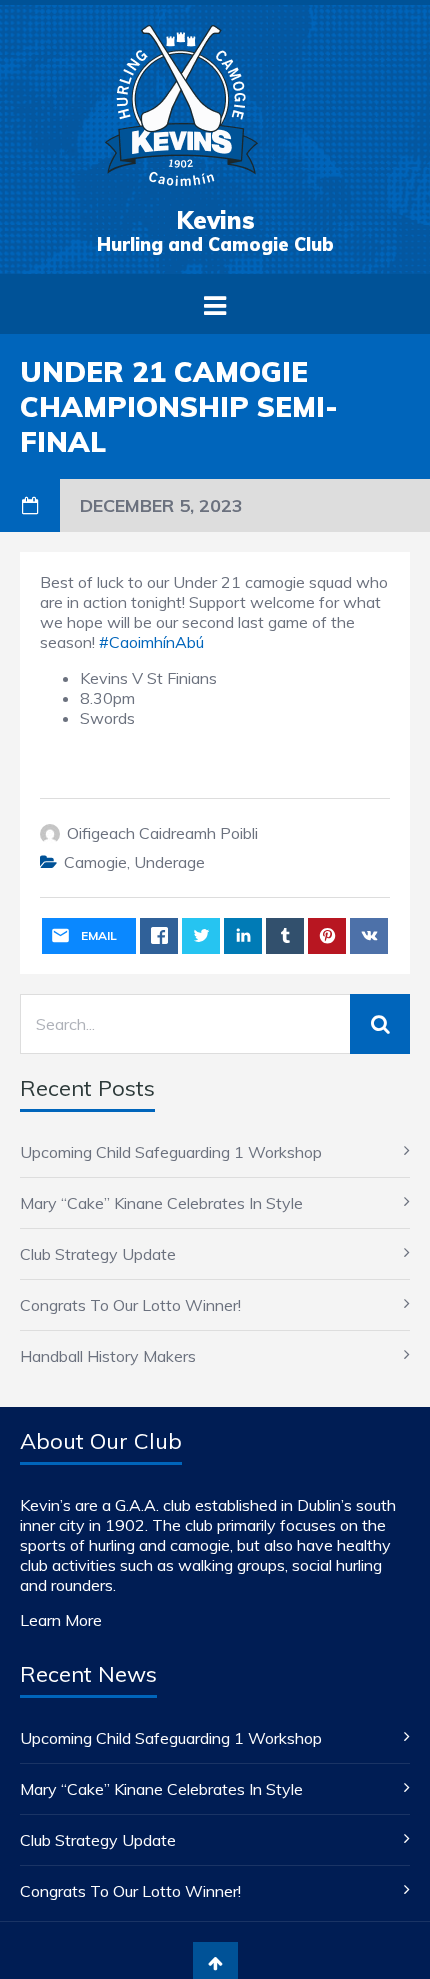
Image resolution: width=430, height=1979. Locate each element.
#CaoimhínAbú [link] (151, 642)
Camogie (95, 862)
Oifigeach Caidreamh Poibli (162, 833)
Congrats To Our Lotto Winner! (130, 1305)
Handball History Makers (108, 1356)
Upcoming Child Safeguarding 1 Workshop (171, 1152)
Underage (169, 862)
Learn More (61, 1620)
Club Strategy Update (98, 1254)
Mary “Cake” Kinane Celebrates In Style (161, 1203)
